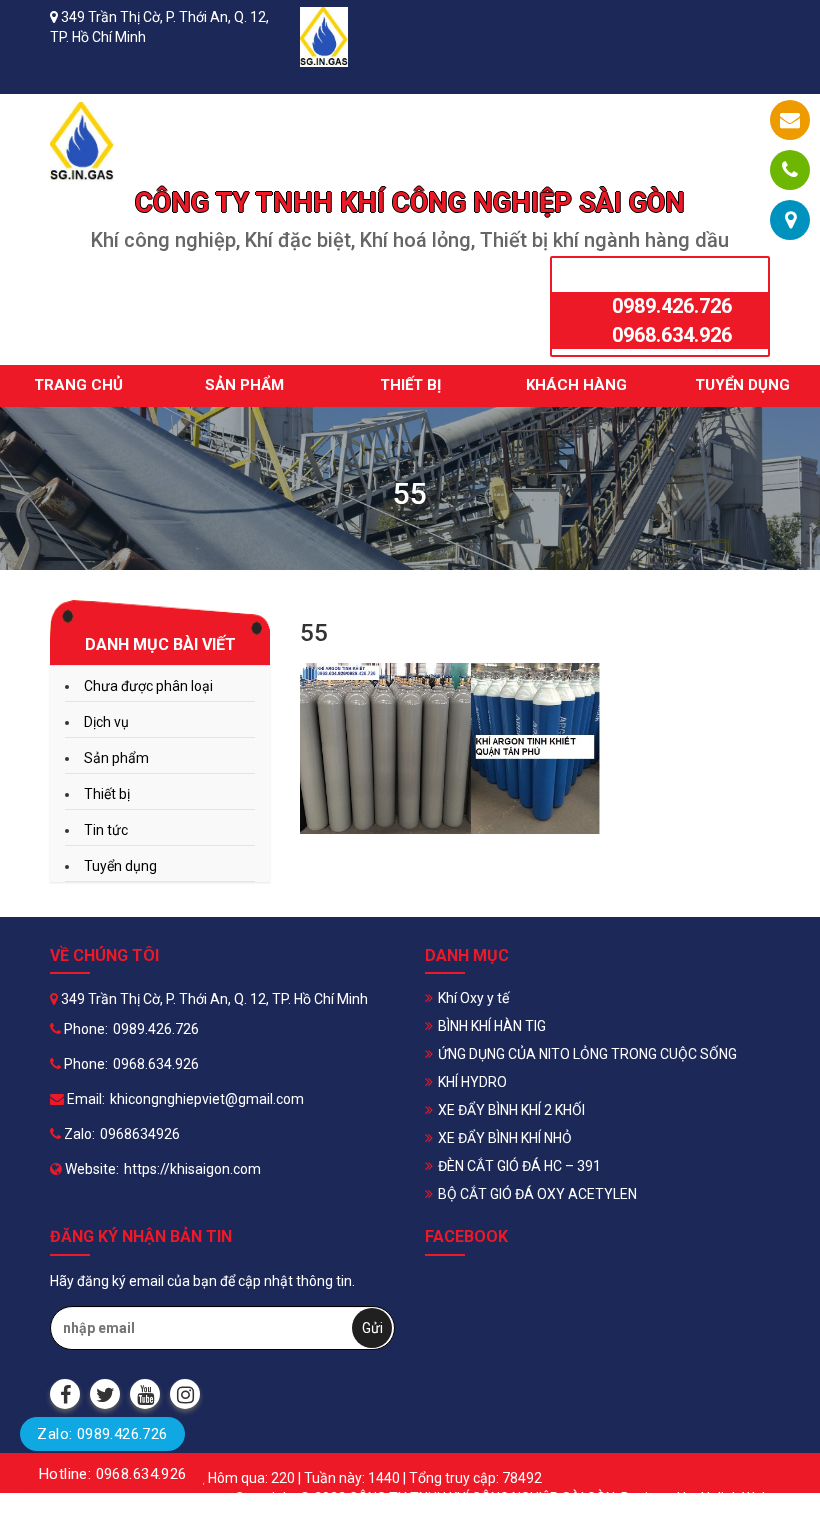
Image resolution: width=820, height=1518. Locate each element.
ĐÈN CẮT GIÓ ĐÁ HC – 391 (519, 1166)
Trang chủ (78, 385)
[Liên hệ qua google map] (790, 220)
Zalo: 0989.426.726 (102, 1434)
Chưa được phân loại (148, 686)
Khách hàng (576, 385)
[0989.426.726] (790, 170)
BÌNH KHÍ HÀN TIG (492, 1026)
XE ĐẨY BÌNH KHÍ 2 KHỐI (511, 1110)
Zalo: (78, 1134)
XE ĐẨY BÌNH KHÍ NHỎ (505, 1138)
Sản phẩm (244, 385)
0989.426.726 (672, 306)
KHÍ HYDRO (472, 1082)
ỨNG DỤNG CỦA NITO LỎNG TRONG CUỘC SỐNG (587, 1054)
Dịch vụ (106, 722)
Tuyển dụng (742, 385)
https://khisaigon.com (192, 1169)
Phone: (84, 1029)
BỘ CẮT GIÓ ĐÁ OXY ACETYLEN (537, 1194)
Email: (84, 1099)
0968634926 (140, 1134)
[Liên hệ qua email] (790, 120)
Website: (90, 1169)
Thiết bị (410, 385)
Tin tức (106, 830)
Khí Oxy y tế (473, 998)
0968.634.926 (672, 335)
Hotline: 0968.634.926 (113, 1474)
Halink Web (735, 1498)
